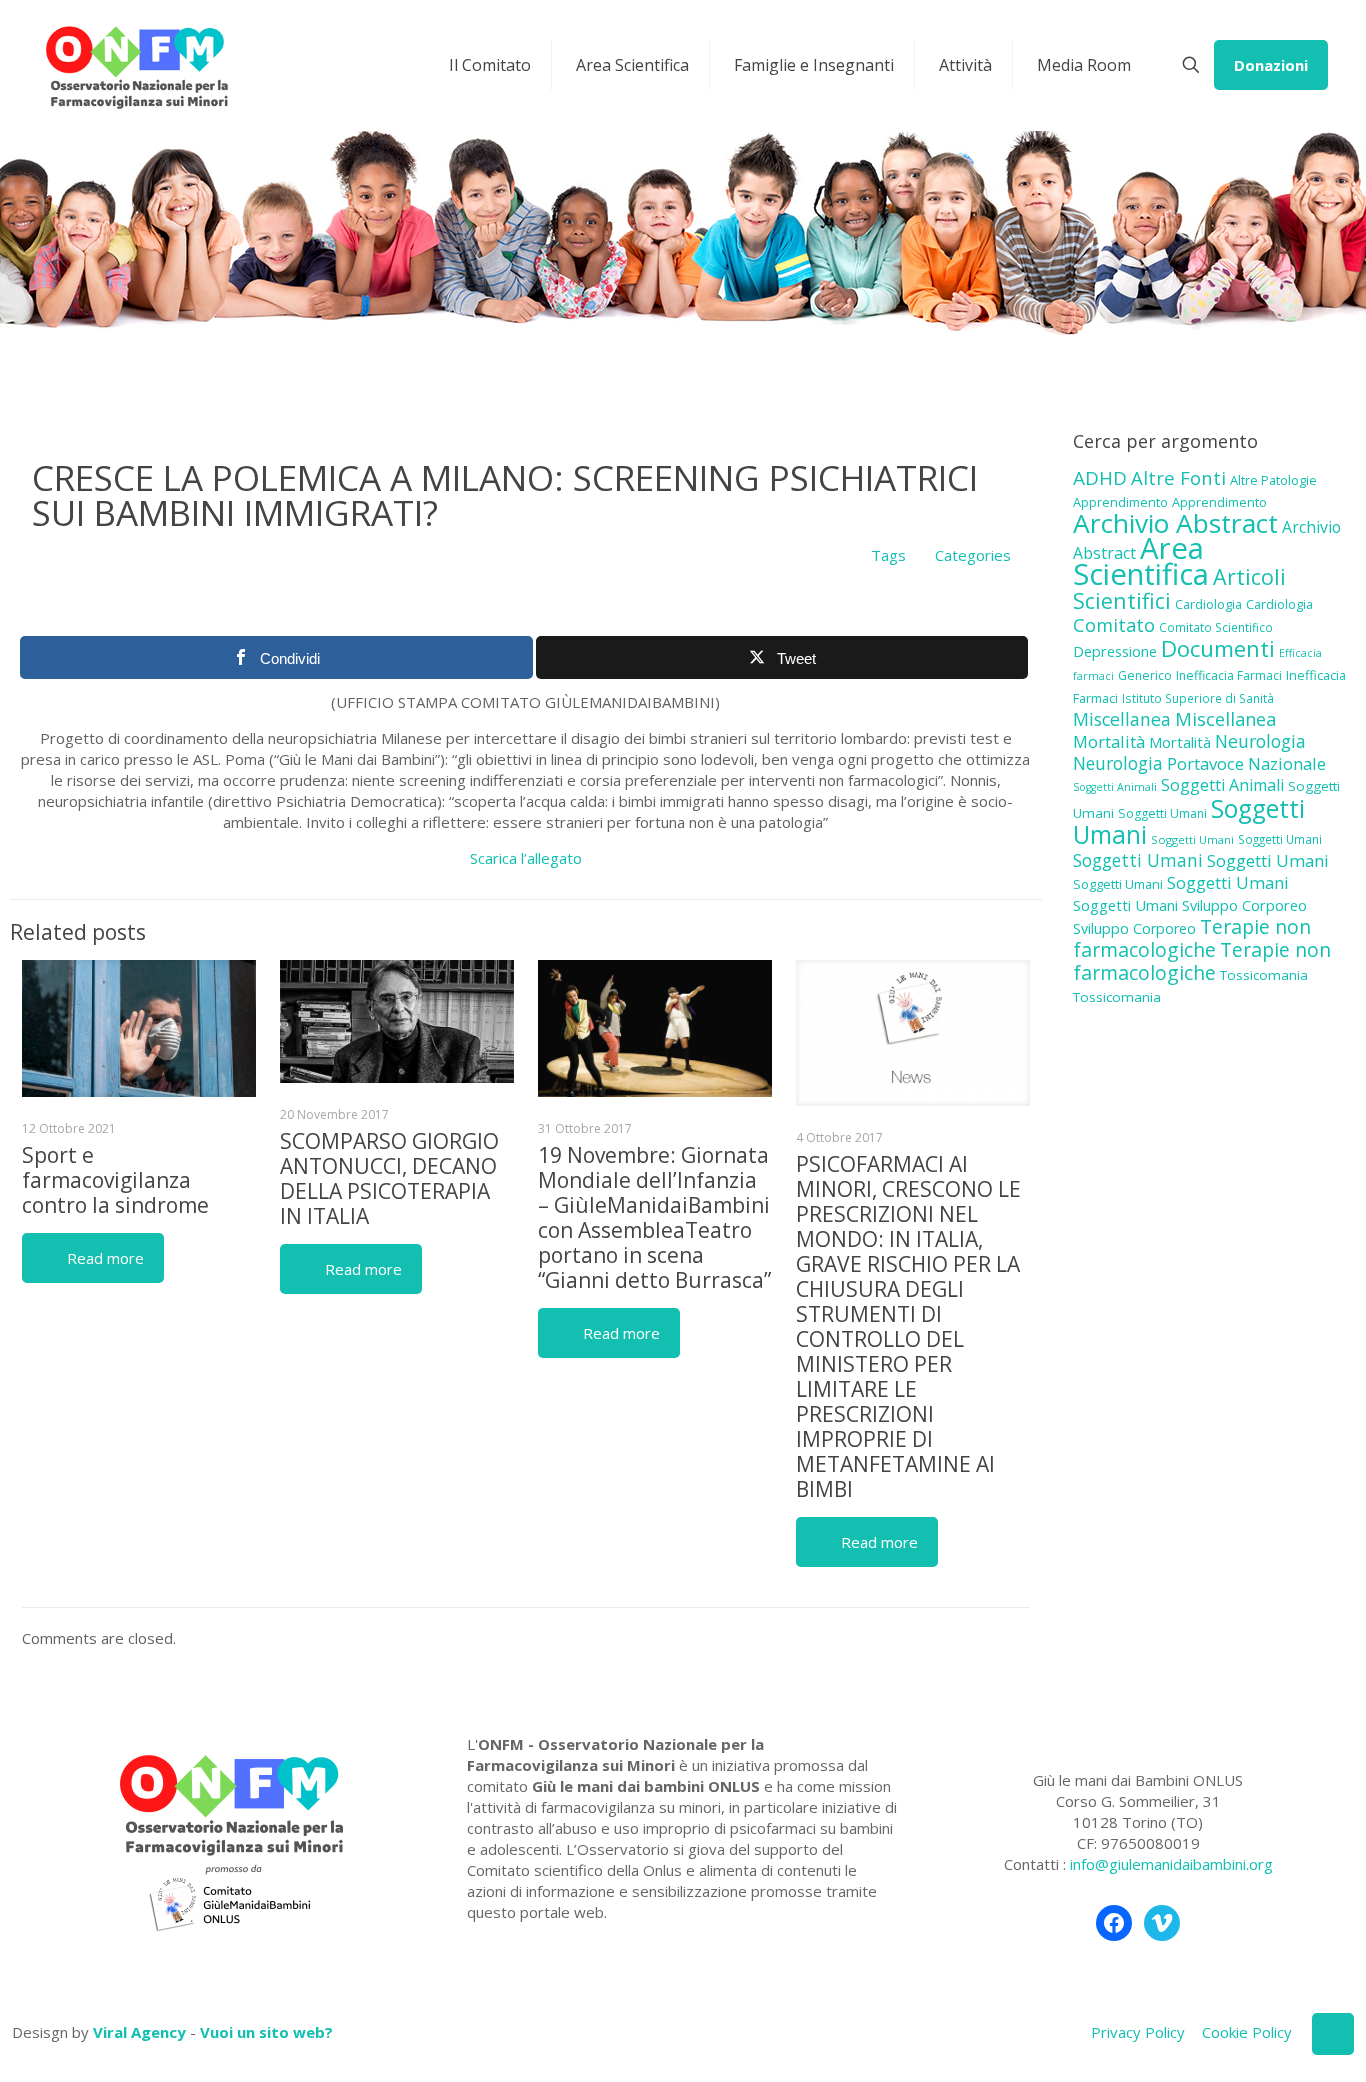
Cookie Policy (1247, 2032)
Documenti (1218, 648)
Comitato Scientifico (1216, 627)
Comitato (1114, 625)
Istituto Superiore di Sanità (1198, 698)
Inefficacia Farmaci (1229, 675)
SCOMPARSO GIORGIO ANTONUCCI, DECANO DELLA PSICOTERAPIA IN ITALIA (389, 1178)
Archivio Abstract (1175, 523)
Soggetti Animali (1115, 787)
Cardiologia (1208, 604)
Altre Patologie (1273, 480)
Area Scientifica (1141, 561)
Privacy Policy (1138, 2032)
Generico (1145, 675)
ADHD (1100, 478)
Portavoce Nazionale (1246, 763)
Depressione (1115, 651)
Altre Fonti (1178, 477)
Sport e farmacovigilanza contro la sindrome (115, 1180)
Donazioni (1271, 65)
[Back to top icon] (1333, 2034)
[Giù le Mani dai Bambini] (136, 65)
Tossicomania (1264, 975)
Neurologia (1260, 741)
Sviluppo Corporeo (1244, 905)
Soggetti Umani (1162, 813)
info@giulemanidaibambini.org (1171, 1864)
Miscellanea (1122, 719)
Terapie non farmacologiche (1192, 938)
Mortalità (1109, 741)
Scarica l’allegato (526, 858)
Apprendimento (1120, 502)
